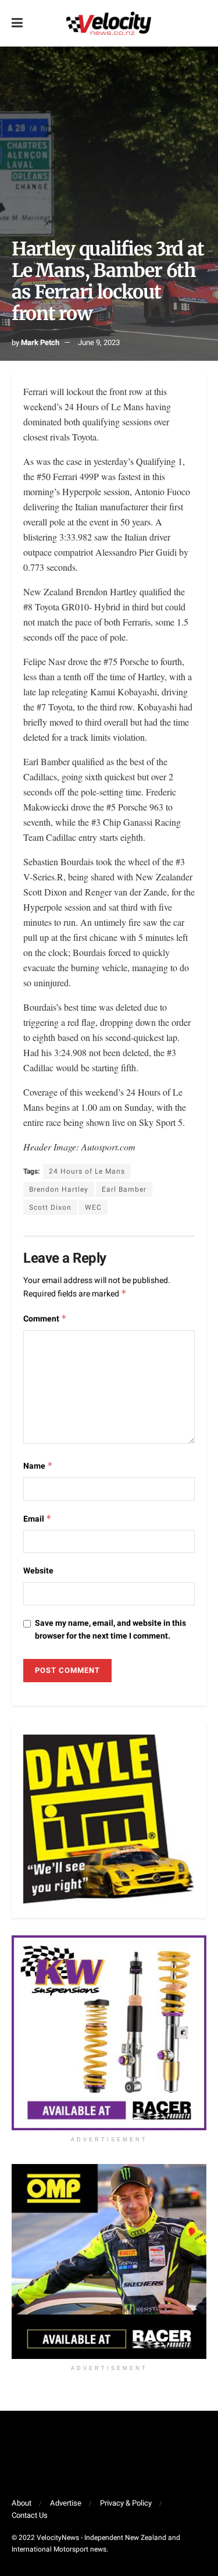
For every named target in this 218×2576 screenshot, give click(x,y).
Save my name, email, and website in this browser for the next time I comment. (110, 1630)
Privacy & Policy (126, 2503)
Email (37, 1519)
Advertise (66, 2503)
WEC (93, 1207)
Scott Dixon (50, 1207)
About (22, 2503)
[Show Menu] (17, 23)
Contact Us (30, 2515)
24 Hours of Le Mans (87, 1171)
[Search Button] (201, 23)
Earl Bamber (124, 1189)
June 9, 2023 (99, 342)
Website (38, 1571)
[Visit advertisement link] (109, 2033)
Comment (45, 1319)
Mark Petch (40, 342)
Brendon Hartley (59, 1189)
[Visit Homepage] (109, 23)
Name (38, 1466)
